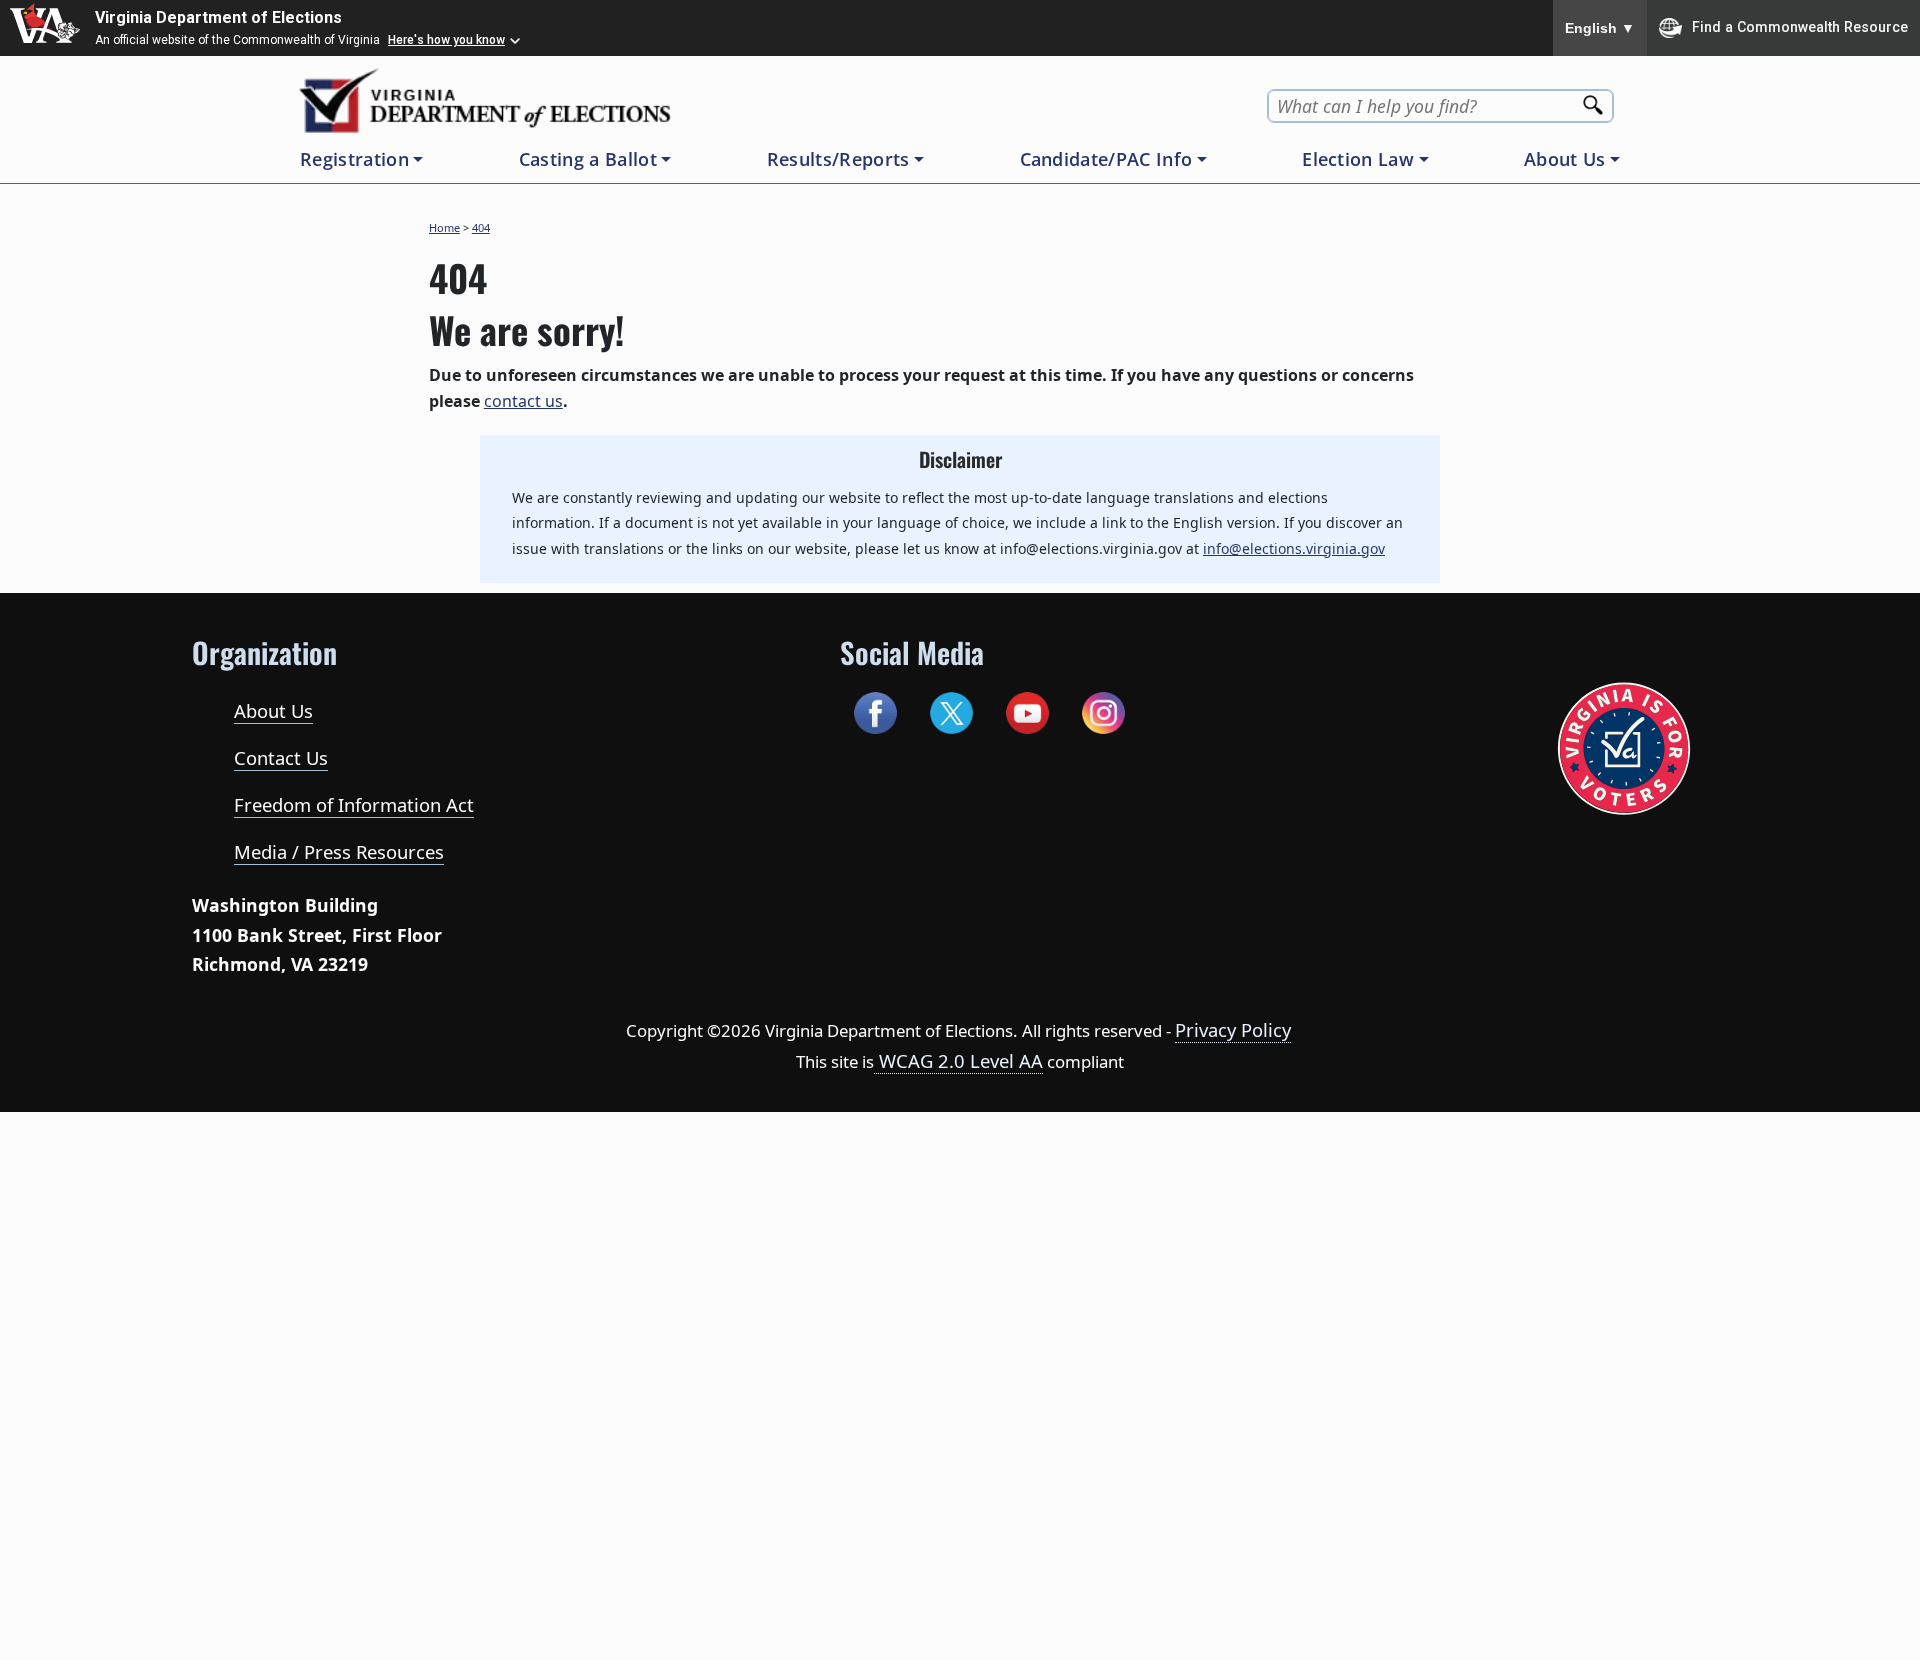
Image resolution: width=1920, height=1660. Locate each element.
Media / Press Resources (339, 851)
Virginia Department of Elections (218, 17)
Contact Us (281, 757)
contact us (523, 401)
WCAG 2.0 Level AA (958, 1060)
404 (481, 227)
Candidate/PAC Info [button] (1106, 159)
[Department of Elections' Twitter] (951, 710)
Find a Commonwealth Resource (1800, 26)
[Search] (1595, 98)
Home (444, 227)
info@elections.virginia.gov (1294, 548)
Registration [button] (354, 159)
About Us (273, 710)
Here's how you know (446, 40)
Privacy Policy (1233, 1029)
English (1600, 28)
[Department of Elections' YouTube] (1027, 710)
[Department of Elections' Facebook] (875, 710)
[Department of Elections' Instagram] (1103, 710)
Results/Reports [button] (838, 159)
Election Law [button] (1358, 159)
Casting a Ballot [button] (588, 159)
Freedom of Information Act (354, 804)
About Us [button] (1565, 159)
